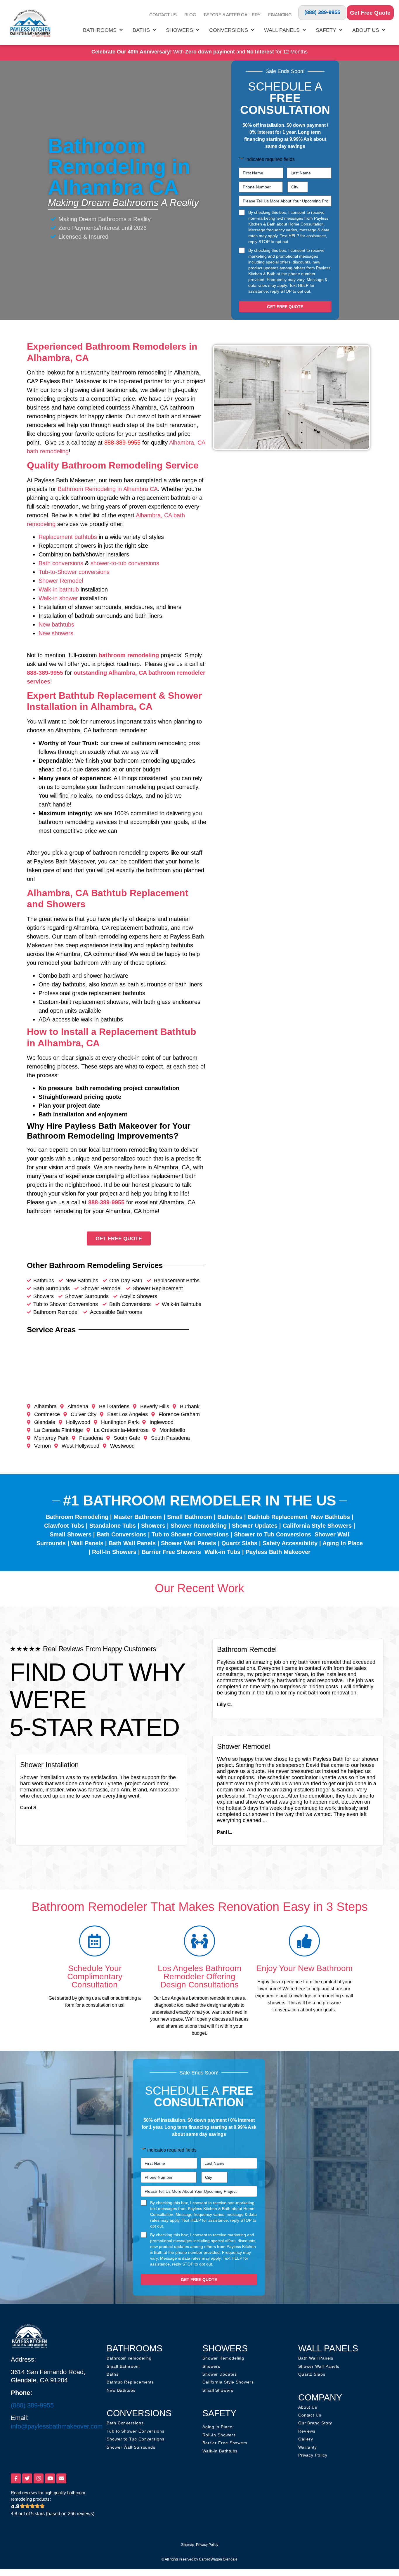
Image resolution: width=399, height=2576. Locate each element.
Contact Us (163, 15)
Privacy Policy (207, 2545)
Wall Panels (282, 30)
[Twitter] (27, 2478)
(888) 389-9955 (322, 12)
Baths (141, 30)
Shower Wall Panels (189, 1543)
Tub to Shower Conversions (190, 1534)
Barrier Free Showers (171, 1552)
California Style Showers (317, 1526)
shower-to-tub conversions (125, 563)
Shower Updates (255, 1526)
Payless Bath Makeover (278, 1552)
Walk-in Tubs (222, 1552)
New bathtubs (56, 625)
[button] (15, 1800)
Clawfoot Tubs (64, 1526)
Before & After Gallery (232, 15)
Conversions (229, 30)
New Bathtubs (331, 1517)
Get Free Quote (370, 13)
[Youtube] (50, 2478)
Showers (179, 30)
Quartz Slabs (239, 1543)
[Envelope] (61, 2478)
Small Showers (71, 1534)
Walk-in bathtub (59, 589)
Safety (326, 30)
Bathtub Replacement (278, 1517)
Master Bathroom (138, 1517)
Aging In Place (343, 1543)
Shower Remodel (61, 581)
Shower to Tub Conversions (273, 1534)
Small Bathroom (190, 1517)
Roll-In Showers (114, 1552)
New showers (56, 633)
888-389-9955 (45, 673)
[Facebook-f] (16, 2478)
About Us (366, 30)
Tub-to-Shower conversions (74, 572)
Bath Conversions (122, 1534)
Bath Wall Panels (132, 1543)
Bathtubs (230, 1517)
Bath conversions (61, 563)
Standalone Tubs (113, 1526)
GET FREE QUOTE (285, 307)
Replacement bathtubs (68, 537)
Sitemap (188, 2545)
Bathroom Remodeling (77, 1517)
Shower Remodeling (199, 1526)
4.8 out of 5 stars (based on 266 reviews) (53, 2514)
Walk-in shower (58, 598)
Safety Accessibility (290, 1543)
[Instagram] (39, 2478)
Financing (280, 15)
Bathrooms (100, 30)
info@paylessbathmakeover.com (57, 2426)
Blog (190, 15)
